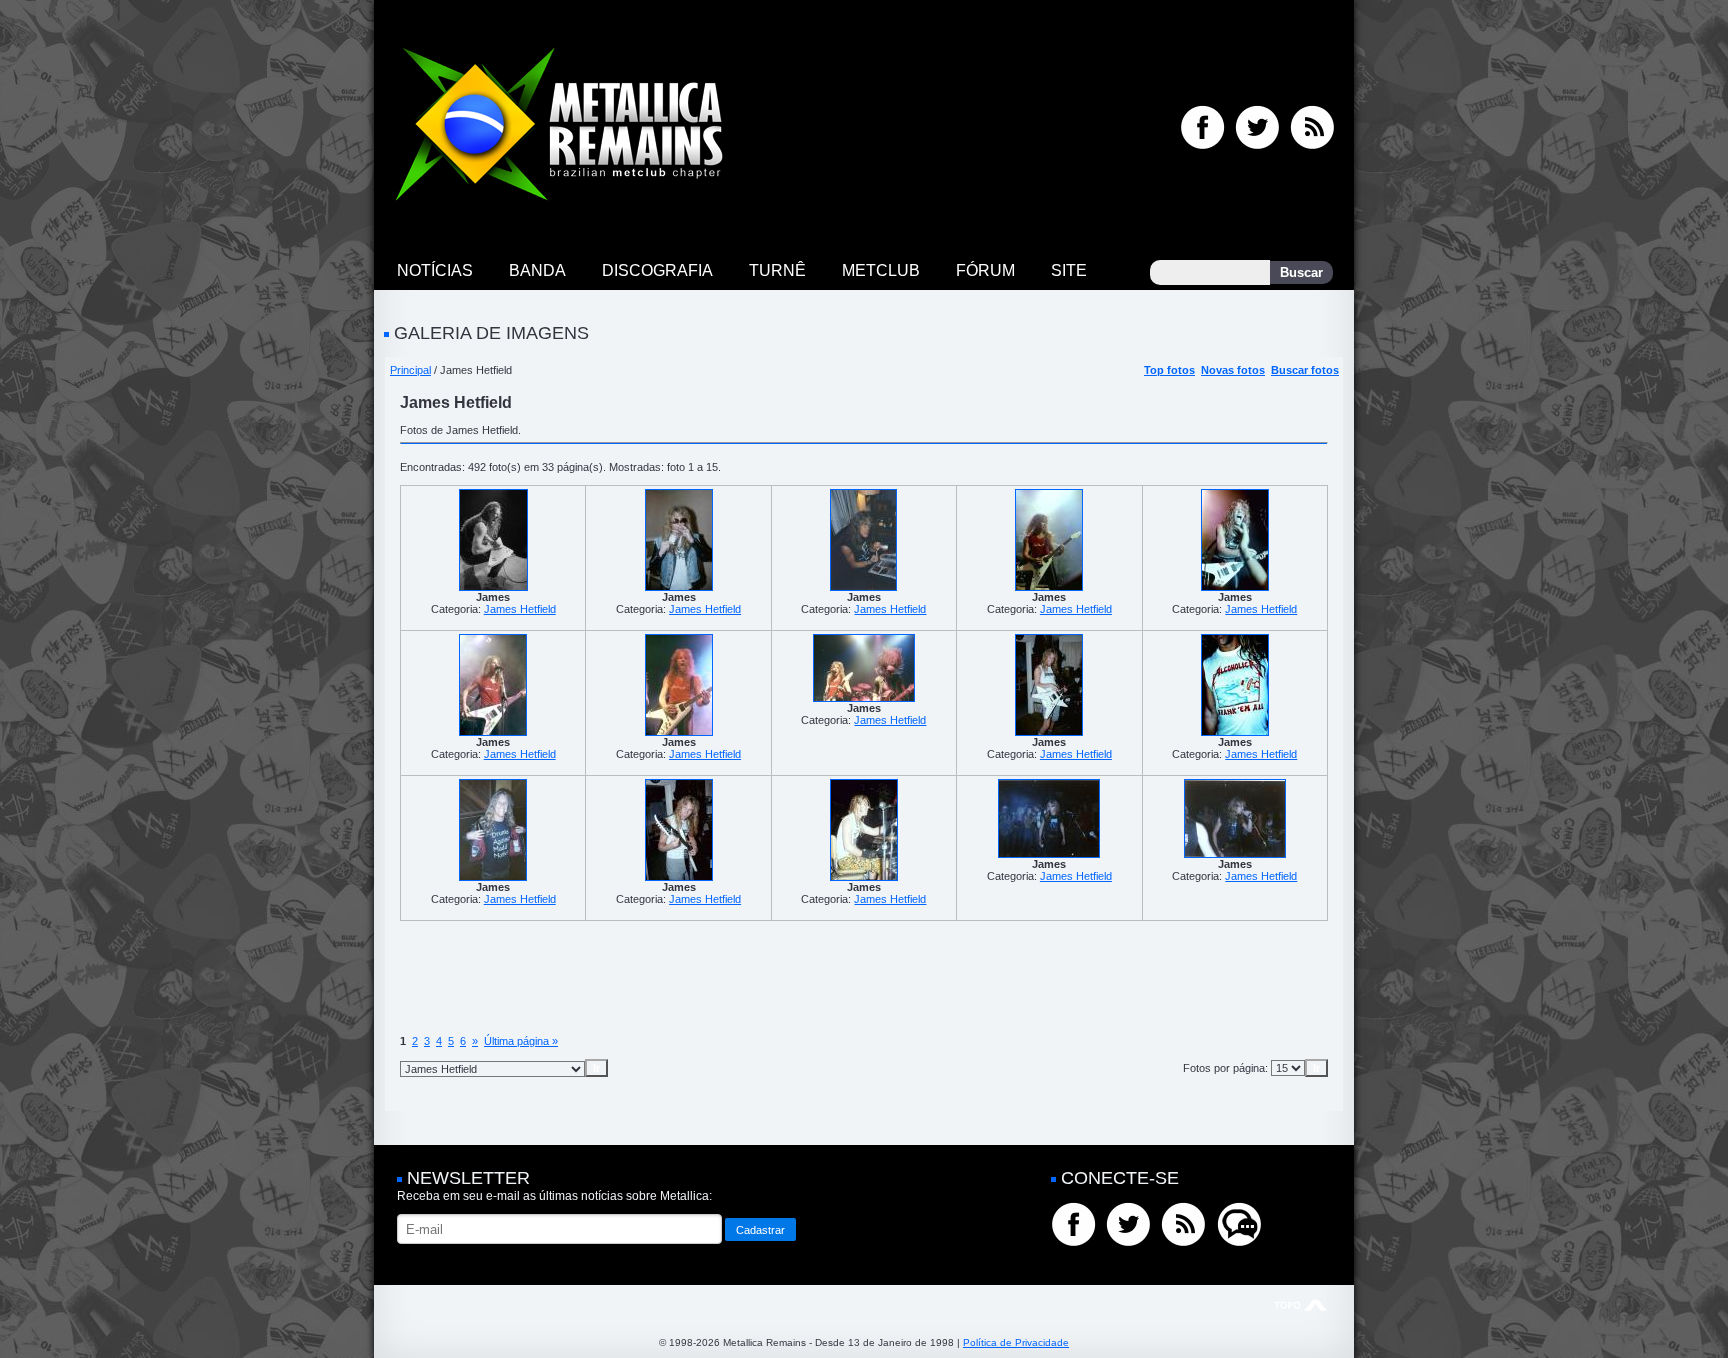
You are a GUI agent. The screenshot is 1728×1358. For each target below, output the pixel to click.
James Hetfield (520, 609)
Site (1069, 270)
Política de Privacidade (1016, 1342)
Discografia (657, 270)
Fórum (985, 270)
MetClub (881, 270)
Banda (537, 270)
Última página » (521, 1041)
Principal (410, 370)
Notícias (435, 270)
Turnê (777, 270)
